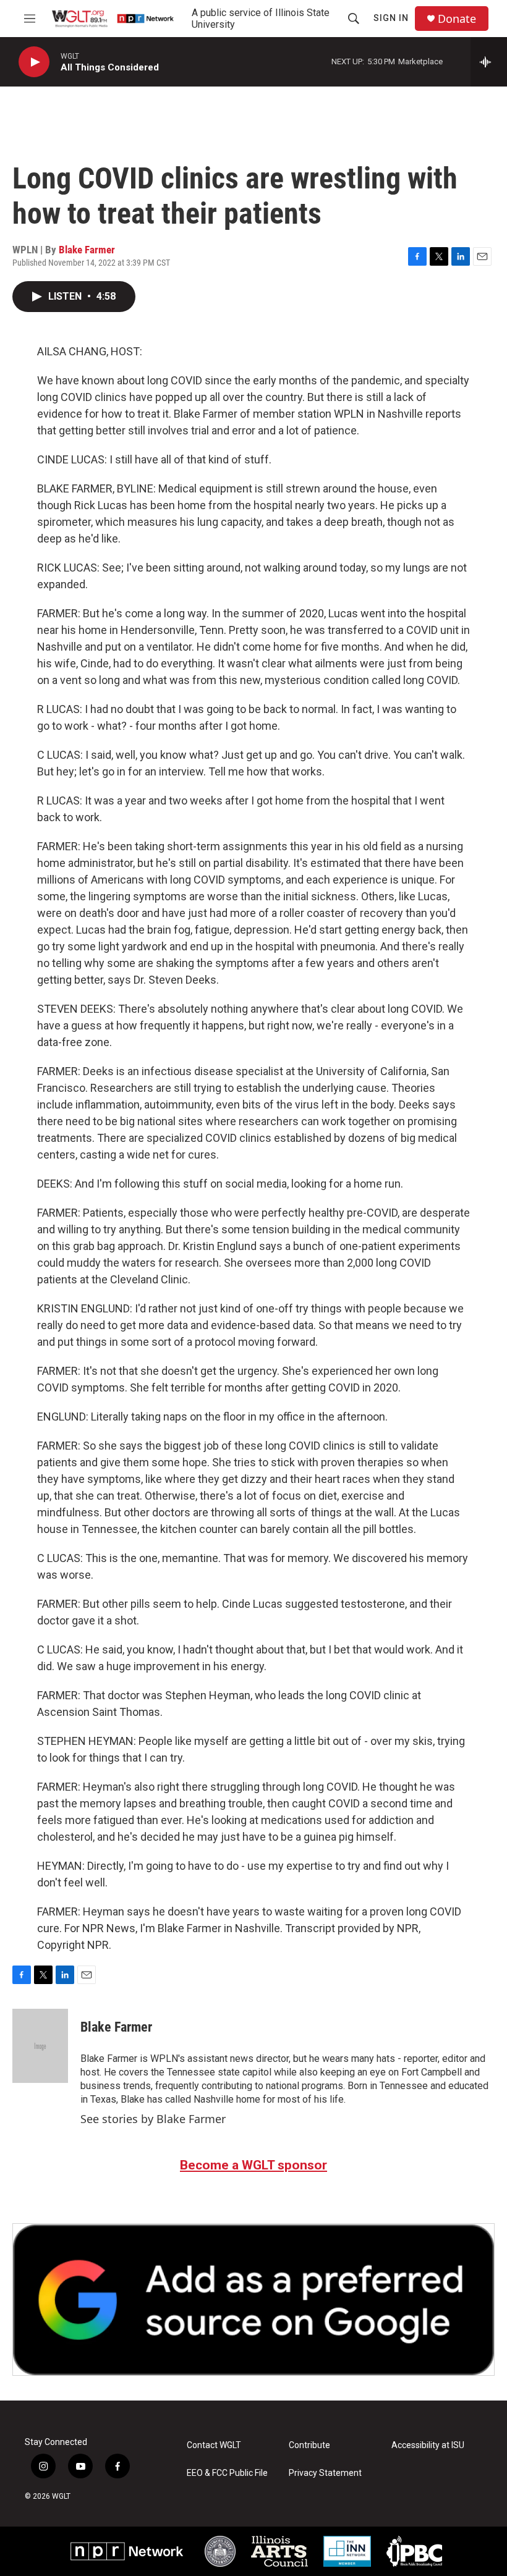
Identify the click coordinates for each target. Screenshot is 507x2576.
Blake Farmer (87, 250)
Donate (457, 19)
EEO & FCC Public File (227, 2473)
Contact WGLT (214, 2445)
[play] (34, 62)
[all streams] (489, 62)
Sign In (391, 18)
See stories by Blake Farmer (153, 2119)
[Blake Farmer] (40, 2046)
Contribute (309, 2445)
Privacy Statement (325, 2473)
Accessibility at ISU (428, 2445)
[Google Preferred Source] (253, 2299)
